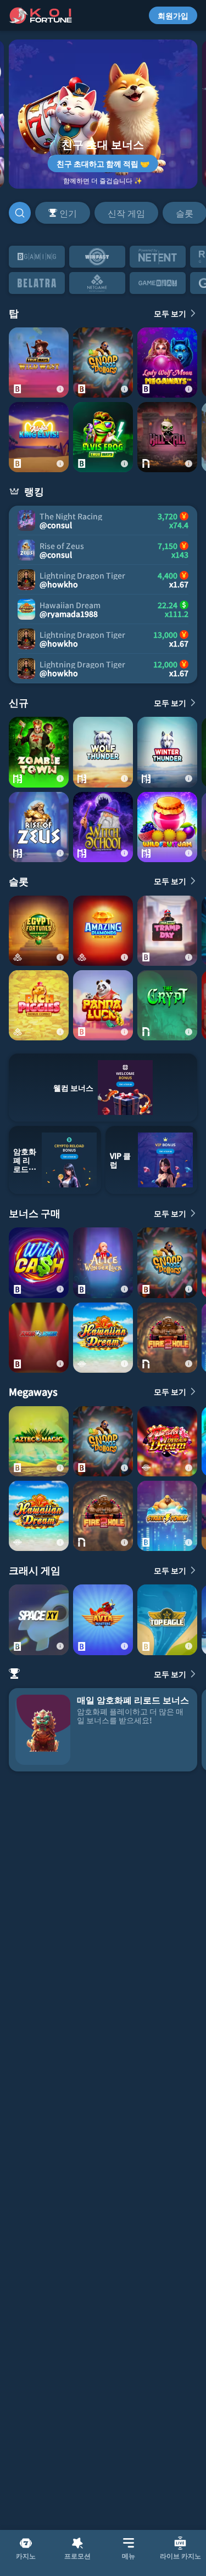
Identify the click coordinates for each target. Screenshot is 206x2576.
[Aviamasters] (103, 1620)
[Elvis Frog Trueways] (103, 437)
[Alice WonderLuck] (103, 1262)
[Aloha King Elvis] (39, 437)
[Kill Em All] (167, 437)
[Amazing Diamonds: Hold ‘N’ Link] (103, 931)
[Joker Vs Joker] (39, 1338)
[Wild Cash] (39, 1262)
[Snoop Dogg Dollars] (103, 363)
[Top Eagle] (167, 1620)
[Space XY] (39, 1620)
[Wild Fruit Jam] (167, 827)
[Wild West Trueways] (39, 363)
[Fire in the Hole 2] (167, 1338)
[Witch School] (103, 827)
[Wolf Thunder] (103, 752)
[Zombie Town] (39, 752)
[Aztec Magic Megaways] (39, 1441)
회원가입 (173, 15)
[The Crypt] (167, 1005)
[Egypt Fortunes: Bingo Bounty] (39, 931)
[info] (60, 389)
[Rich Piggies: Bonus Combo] (39, 1005)
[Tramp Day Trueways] (167, 931)
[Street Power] (167, 1516)
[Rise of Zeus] (39, 827)
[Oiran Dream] (167, 1441)
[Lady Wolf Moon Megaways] (167, 363)
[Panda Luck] (103, 1005)
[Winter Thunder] (167, 752)
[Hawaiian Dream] (103, 1338)
